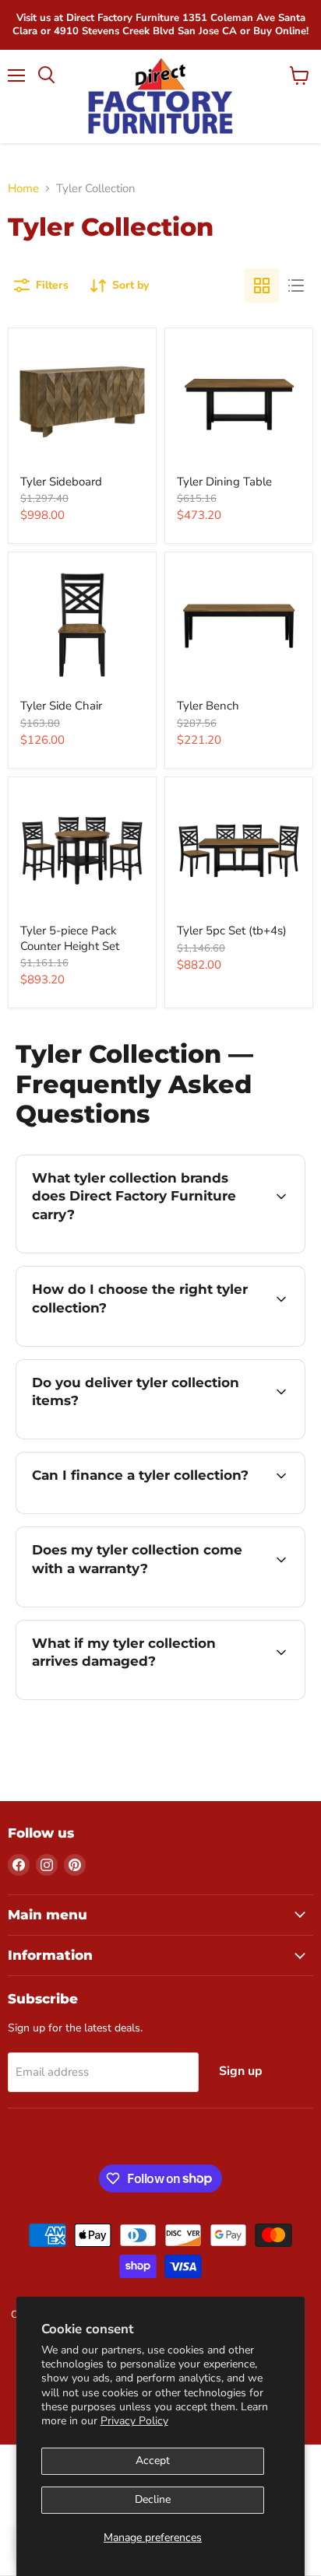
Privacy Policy (134, 2421)
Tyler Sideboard (61, 482)
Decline (153, 2499)
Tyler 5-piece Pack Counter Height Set (70, 938)
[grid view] (262, 286)
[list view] (296, 286)
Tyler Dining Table (224, 482)
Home (23, 189)
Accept (153, 2460)
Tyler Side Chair (61, 706)
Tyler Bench (208, 706)
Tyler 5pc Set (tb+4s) (232, 931)
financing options (142, 1511)
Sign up (241, 2071)
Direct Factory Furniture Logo (160, 96)
